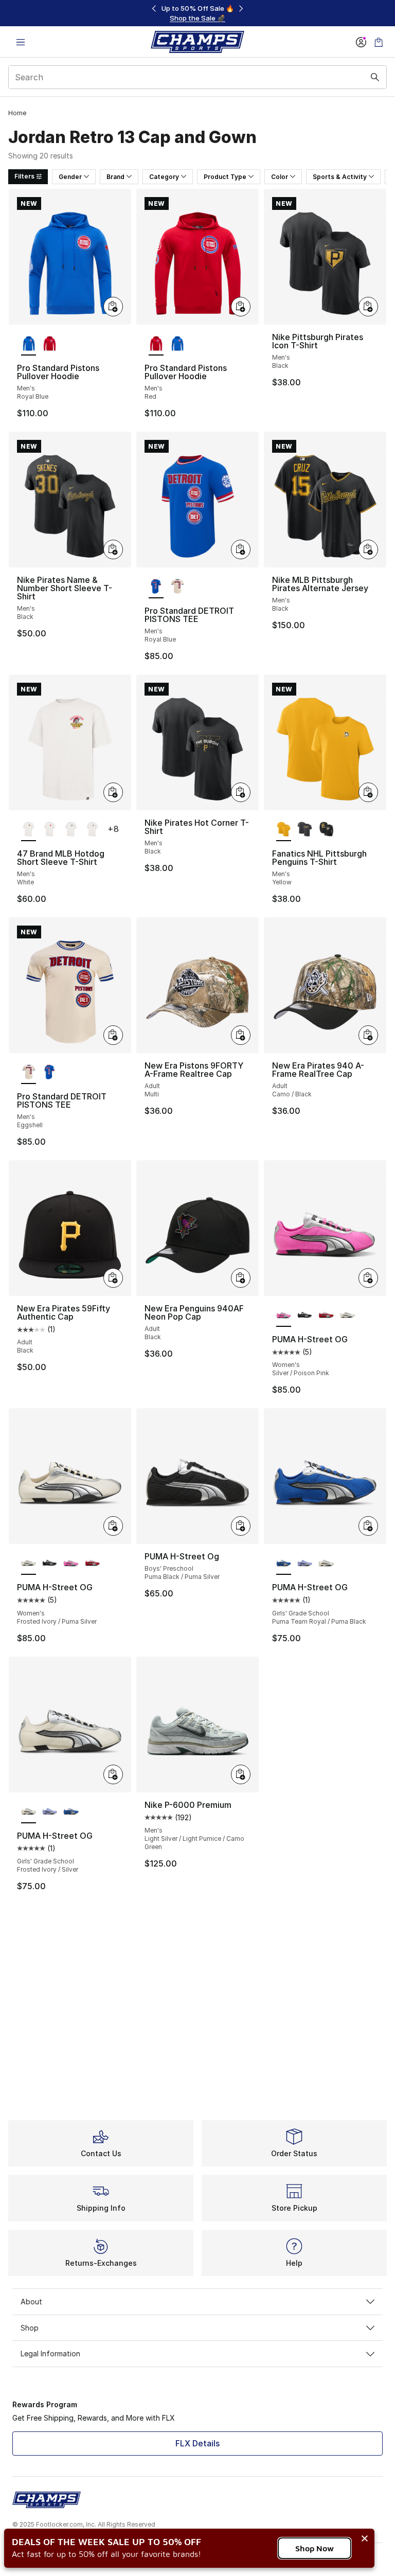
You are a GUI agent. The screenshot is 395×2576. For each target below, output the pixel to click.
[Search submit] (375, 77)
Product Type (225, 177)
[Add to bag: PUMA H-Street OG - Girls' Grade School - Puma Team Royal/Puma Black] (368, 1526)
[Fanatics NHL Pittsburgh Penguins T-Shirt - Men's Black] (326, 830)
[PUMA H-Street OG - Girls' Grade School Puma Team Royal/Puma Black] (71, 1812)
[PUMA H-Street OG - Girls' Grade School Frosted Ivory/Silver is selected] (29, 1812)
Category (164, 177)
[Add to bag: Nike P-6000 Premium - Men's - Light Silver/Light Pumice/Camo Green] (241, 1774)
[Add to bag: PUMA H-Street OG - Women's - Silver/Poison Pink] (368, 1278)
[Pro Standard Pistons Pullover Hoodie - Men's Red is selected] (156, 344)
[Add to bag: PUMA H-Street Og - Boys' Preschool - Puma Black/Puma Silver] (241, 1526)
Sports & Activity (340, 177)
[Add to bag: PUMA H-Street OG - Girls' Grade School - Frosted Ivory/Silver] (113, 1774)
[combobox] (197, 77)
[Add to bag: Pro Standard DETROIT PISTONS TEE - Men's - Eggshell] (113, 1035)
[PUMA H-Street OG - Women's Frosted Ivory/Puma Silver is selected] (29, 1564)
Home (17, 113)
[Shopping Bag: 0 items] (379, 42)
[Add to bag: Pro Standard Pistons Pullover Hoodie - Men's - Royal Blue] (113, 307)
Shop (30, 2328)
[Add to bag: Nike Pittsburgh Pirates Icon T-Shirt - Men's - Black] (368, 307)
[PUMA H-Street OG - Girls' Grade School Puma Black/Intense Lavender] (305, 1564)
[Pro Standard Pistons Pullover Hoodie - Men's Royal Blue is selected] (29, 344)
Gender (70, 177)
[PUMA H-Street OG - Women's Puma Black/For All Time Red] (326, 1316)
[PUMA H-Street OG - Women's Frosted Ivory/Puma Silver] (347, 1316)
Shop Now (315, 2548)
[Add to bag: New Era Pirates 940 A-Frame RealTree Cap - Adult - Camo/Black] (368, 1035)
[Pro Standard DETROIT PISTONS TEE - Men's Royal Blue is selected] (156, 587)
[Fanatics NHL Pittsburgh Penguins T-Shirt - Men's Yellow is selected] (284, 830)
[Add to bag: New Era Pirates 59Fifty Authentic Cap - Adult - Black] (113, 1278)
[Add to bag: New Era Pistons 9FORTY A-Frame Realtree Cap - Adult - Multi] (241, 1035)
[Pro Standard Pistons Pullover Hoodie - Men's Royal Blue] (177, 344)
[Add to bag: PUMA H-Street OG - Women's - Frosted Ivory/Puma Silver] (113, 1526)
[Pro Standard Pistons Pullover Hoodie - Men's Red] (50, 344)
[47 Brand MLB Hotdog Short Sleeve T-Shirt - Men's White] (50, 830)
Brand (115, 177)
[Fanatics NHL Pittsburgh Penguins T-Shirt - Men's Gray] (305, 830)
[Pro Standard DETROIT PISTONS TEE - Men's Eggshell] (177, 587)
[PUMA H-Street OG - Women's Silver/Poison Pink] (71, 1564)
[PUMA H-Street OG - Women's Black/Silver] (305, 1316)
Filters (24, 176)
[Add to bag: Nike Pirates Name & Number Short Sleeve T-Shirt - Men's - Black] (113, 549)
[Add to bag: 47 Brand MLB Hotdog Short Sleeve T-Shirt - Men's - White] (113, 792)
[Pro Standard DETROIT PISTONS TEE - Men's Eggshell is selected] (29, 1073)
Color (280, 177)
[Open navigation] (21, 42)
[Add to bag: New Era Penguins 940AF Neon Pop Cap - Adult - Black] (241, 1278)
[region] (197, 13)
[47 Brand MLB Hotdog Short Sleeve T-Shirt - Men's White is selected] (29, 830)
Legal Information (50, 2353)
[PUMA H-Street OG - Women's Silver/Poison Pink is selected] (284, 1316)
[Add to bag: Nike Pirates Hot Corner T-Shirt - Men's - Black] (241, 792)
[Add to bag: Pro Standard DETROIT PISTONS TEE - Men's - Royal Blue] (241, 549)
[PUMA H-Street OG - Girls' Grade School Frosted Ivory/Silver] (326, 1564)
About (31, 2302)
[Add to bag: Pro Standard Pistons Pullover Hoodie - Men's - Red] (241, 307)
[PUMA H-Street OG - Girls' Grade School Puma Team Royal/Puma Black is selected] (284, 1564)
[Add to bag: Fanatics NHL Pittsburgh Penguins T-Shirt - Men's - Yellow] (368, 792)
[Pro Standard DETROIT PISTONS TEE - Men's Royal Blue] (50, 1073)
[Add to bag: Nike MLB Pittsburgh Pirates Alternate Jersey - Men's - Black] (368, 549)
